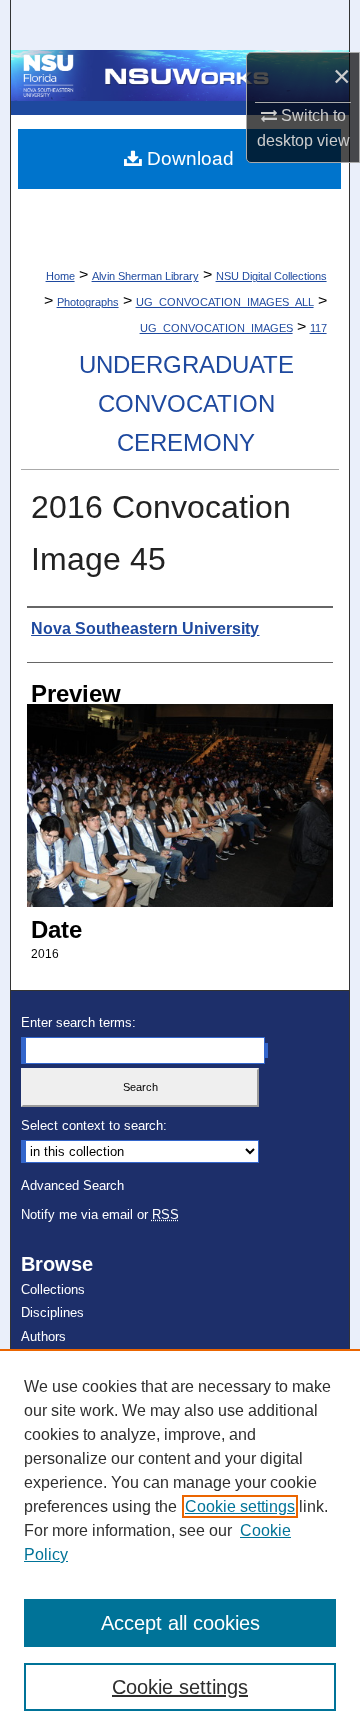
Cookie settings (240, 1506)
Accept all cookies (180, 1623)
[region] (180, 1542)
